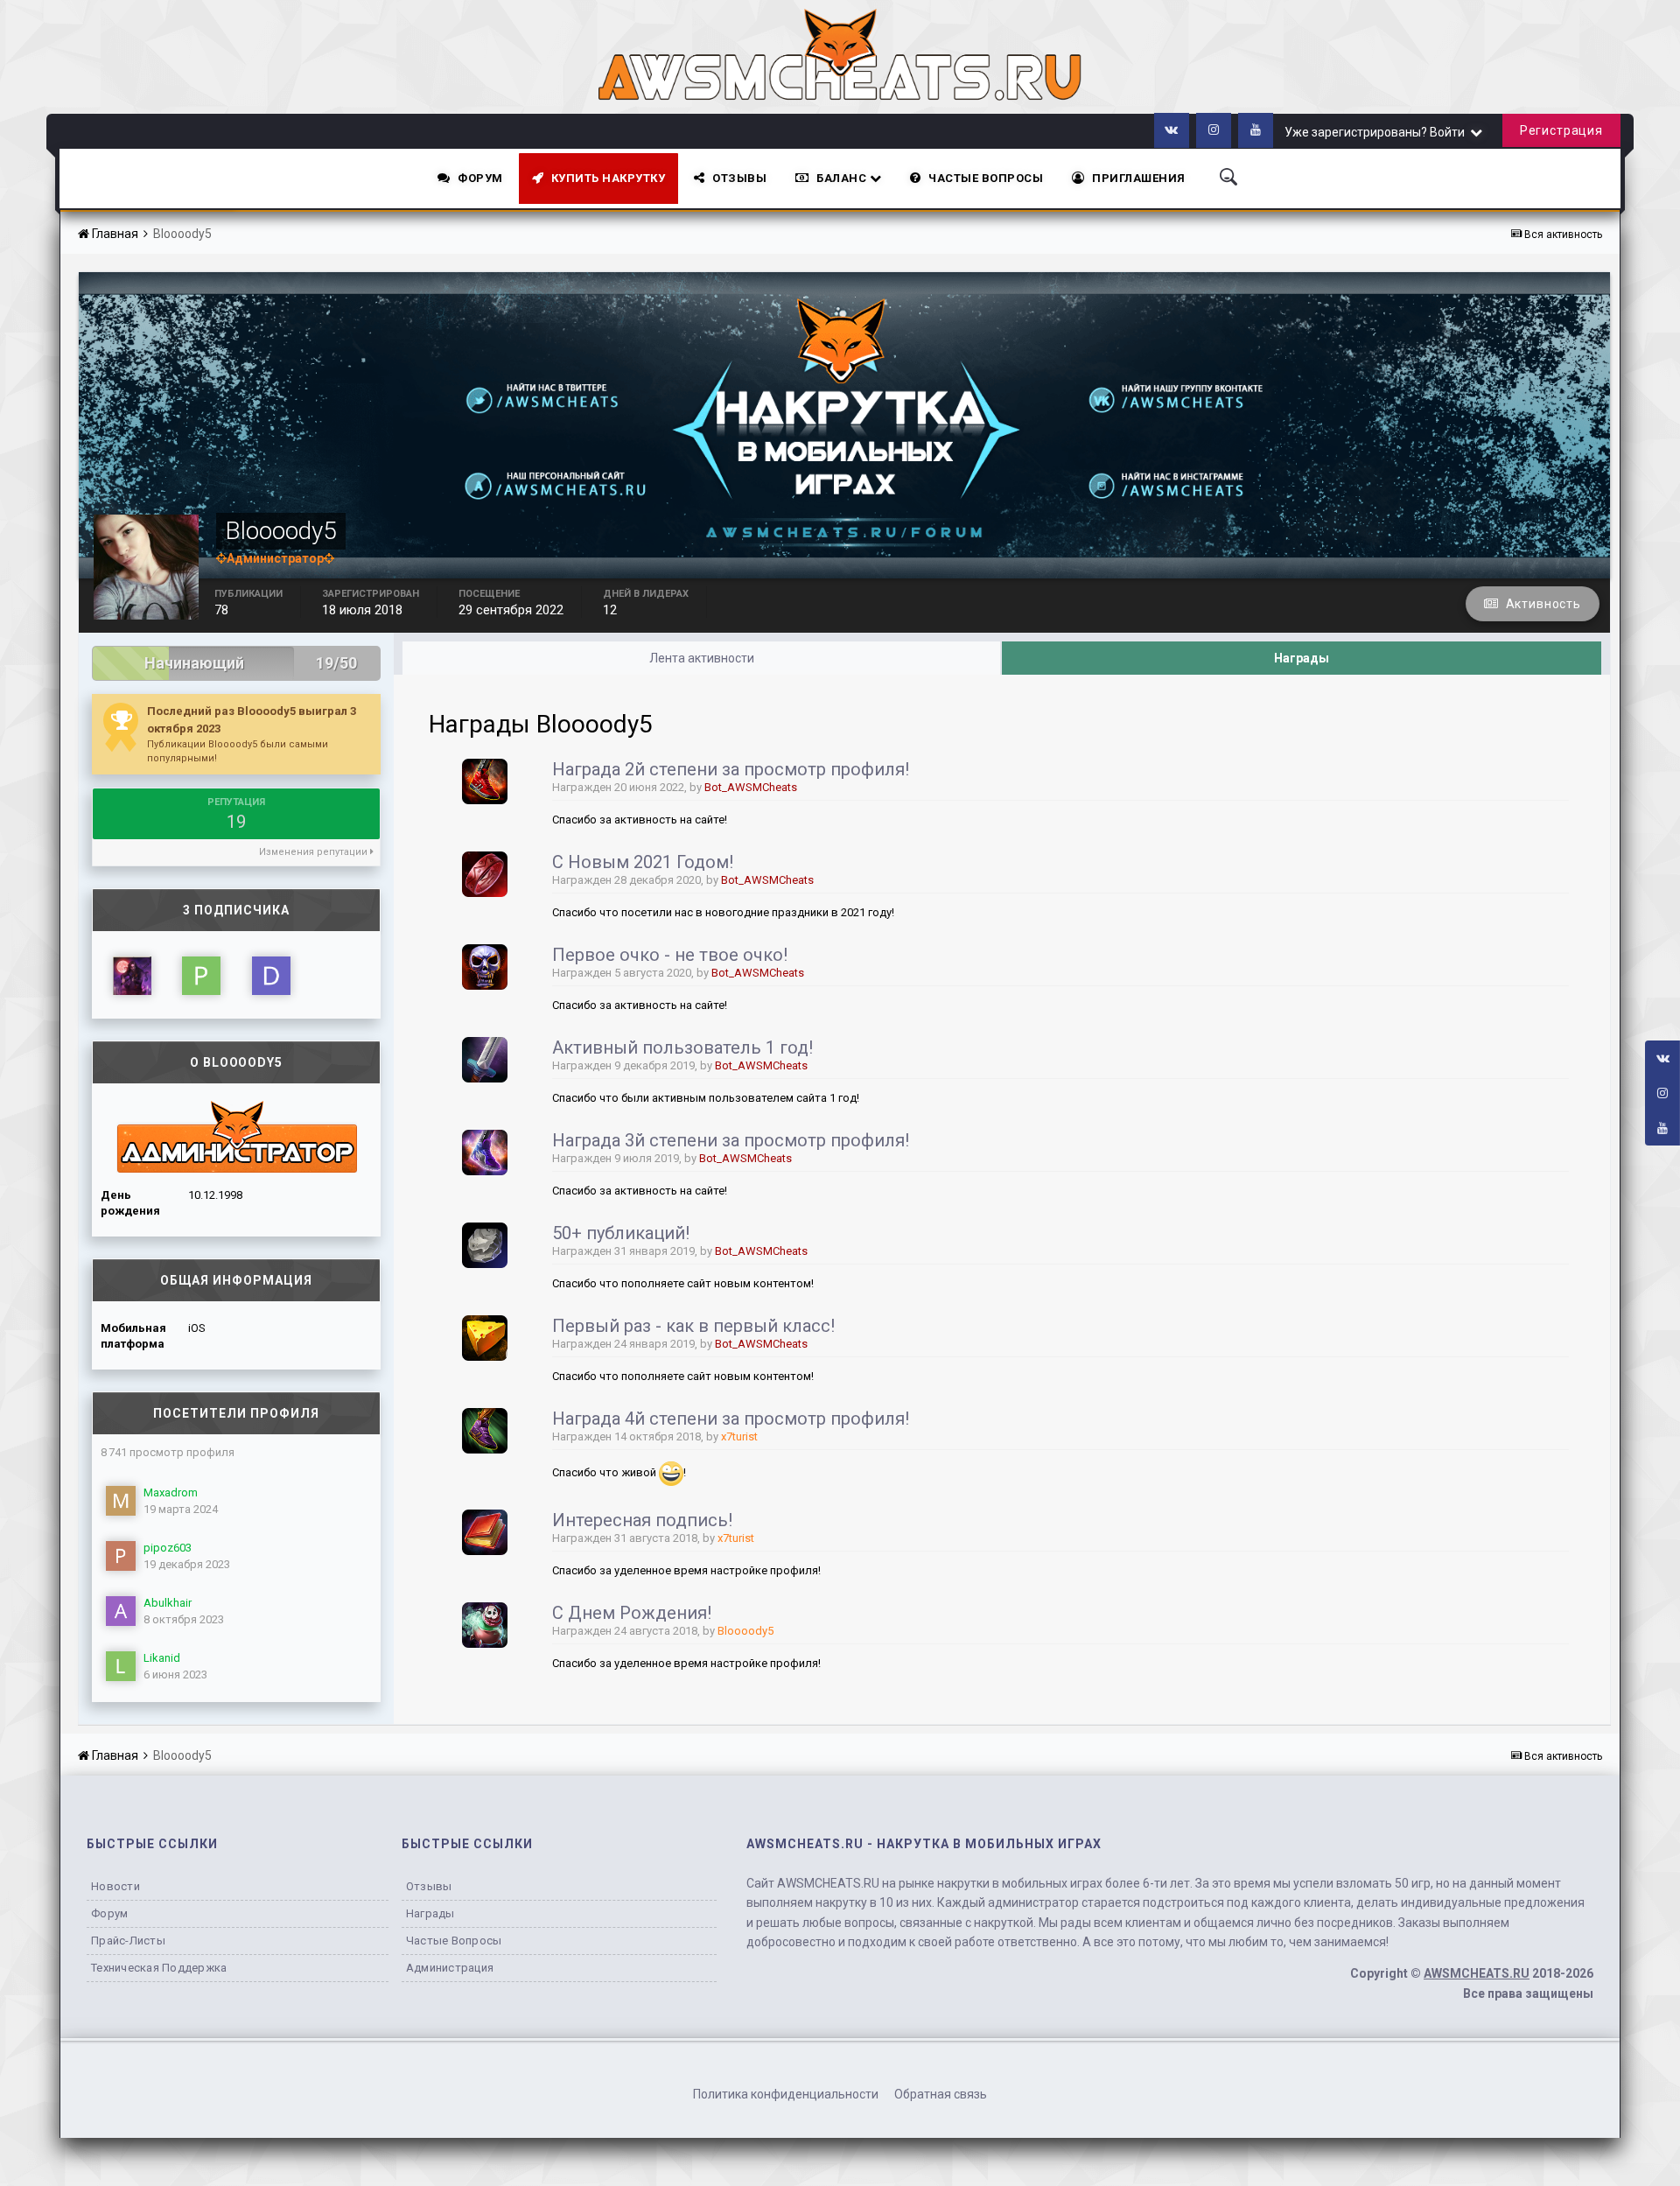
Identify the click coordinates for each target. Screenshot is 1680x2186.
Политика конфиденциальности (786, 2094)
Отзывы (739, 178)
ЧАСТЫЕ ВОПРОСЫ (986, 178)
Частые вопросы (454, 1941)
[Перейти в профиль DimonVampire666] (271, 976)
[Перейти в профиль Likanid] (121, 1666)
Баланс (843, 178)
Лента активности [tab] (702, 658)
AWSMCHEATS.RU (1477, 1973)
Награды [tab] (1302, 658)
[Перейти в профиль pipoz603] (121, 1556)
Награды (430, 1913)
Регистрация (1561, 130)
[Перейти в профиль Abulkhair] (121, 1611)
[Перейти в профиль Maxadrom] (121, 1501)
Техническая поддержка (159, 1968)
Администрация (450, 1968)
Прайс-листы (128, 1941)
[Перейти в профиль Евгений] (132, 976)
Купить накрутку (609, 178)
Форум (480, 178)
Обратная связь (941, 2094)
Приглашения (1139, 178)
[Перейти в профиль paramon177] (201, 976)
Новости (115, 1886)
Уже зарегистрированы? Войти (1377, 132)
